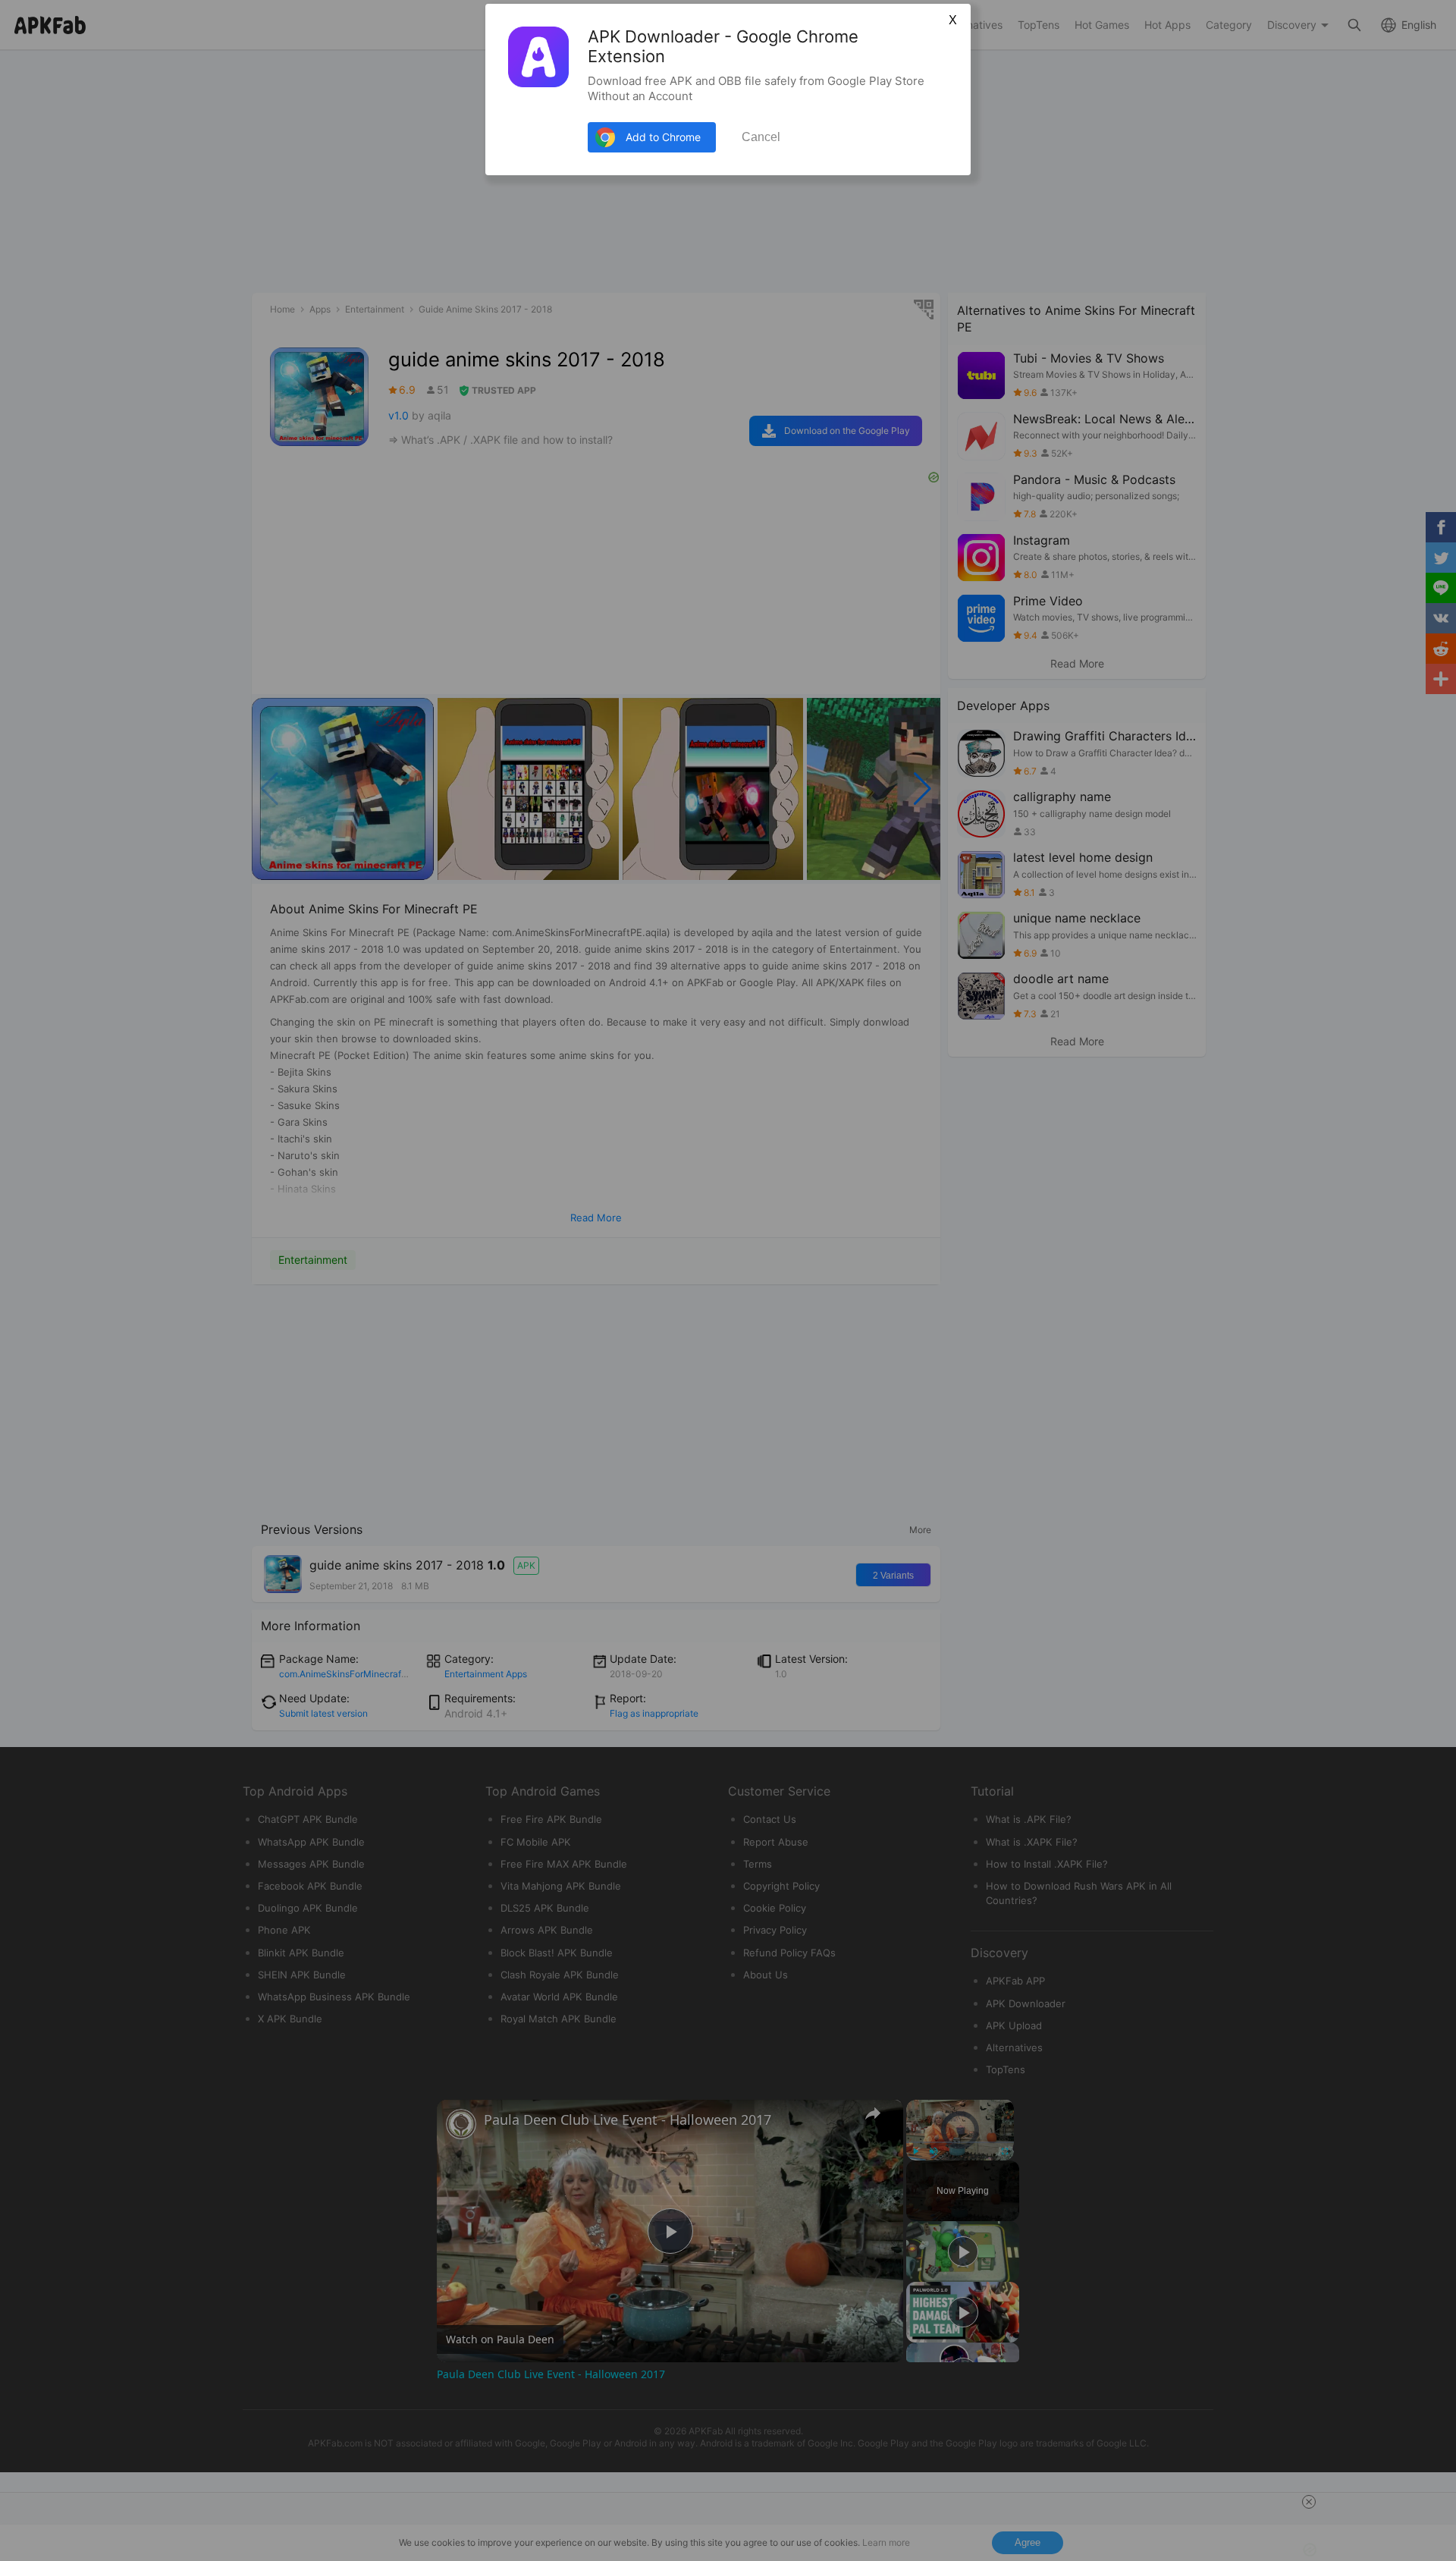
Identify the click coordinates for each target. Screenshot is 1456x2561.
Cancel (761, 137)
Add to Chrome (663, 137)
